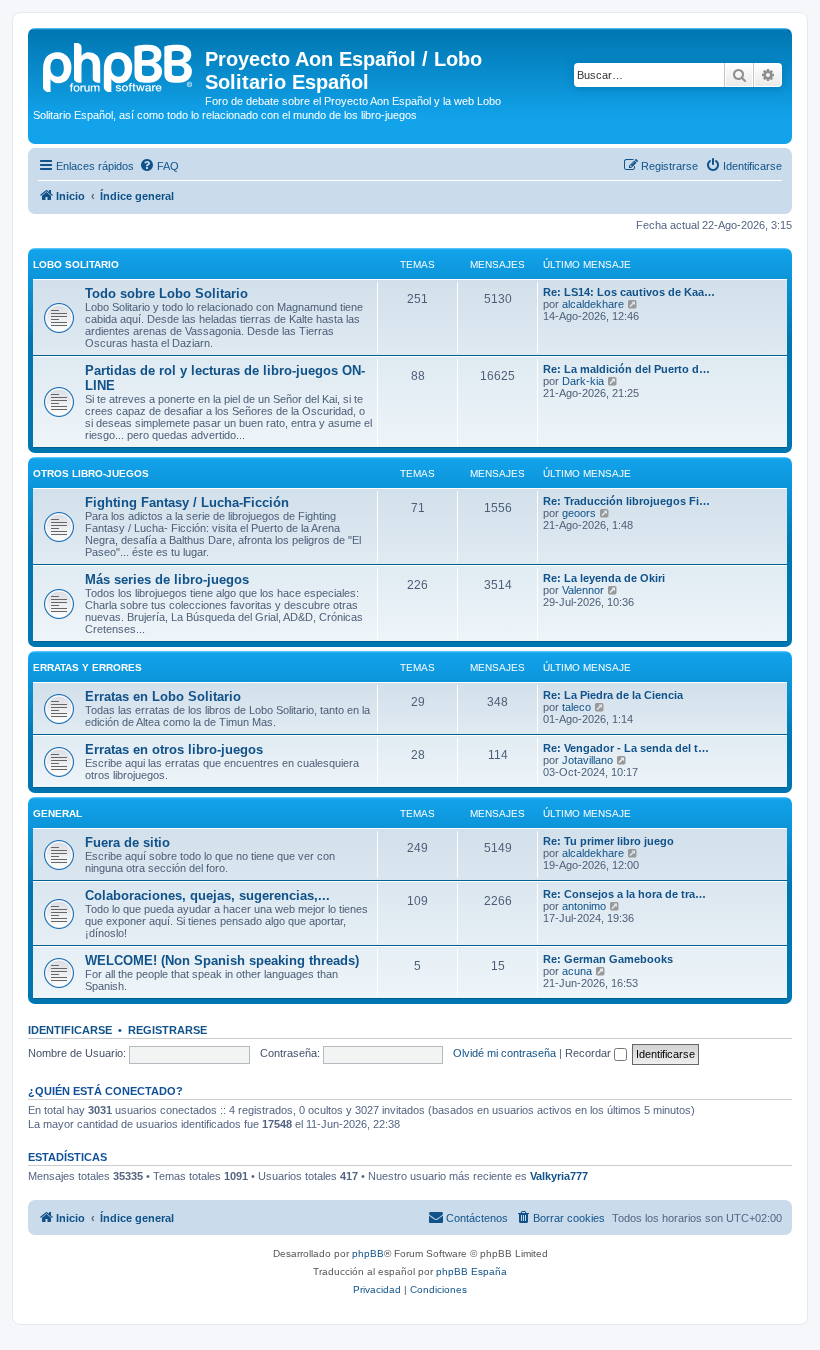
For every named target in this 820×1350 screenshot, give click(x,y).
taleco (576, 707)
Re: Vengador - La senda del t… (626, 748)
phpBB (368, 1253)
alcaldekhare (593, 304)
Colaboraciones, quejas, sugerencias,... (207, 895)
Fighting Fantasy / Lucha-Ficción (187, 502)
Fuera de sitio (127, 842)
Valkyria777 (559, 1176)
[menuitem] (159, 166)
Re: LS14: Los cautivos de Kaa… (629, 292)
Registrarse (167, 1030)
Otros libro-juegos (91, 473)
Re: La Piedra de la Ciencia (613, 695)
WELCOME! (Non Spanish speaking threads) (222, 960)
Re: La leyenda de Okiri (604, 578)
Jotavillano (587, 760)
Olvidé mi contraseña (504, 1053)
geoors (579, 513)
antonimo (584, 906)
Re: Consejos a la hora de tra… (624, 894)
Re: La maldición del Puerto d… (626, 369)
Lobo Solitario (76, 264)
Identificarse (70, 1030)
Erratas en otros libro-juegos (174, 749)
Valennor (583, 590)
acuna (577, 971)
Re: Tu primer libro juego (608, 841)
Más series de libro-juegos (167, 579)
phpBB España (471, 1271)
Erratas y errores (87, 667)
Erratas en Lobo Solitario (163, 696)
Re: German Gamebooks (608, 959)
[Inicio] (119, 65)
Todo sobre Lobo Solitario (166, 293)
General (57, 813)
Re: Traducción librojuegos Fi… (626, 501)
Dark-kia (583, 381)
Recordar (589, 1053)
